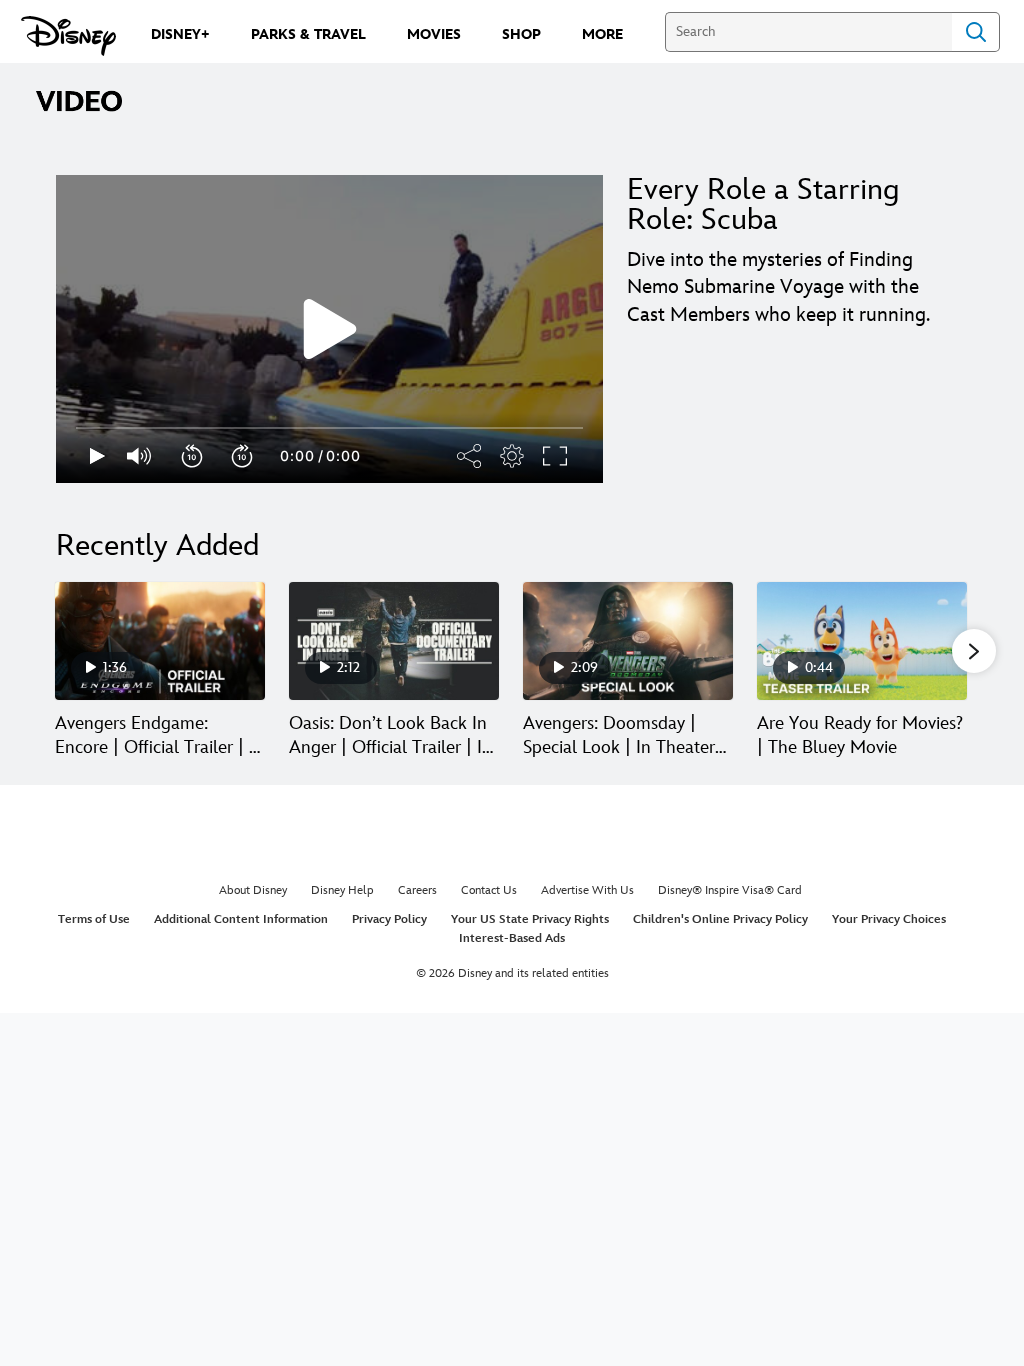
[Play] (97, 456)
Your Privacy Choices (889, 919)
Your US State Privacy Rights (530, 919)
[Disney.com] (68, 36)
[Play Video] (330, 329)
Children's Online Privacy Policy (720, 919)
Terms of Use (94, 919)
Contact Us (489, 890)
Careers (417, 890)
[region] (329, 329)
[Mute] (140, 456)
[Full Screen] (556, 456)
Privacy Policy (389, 919)
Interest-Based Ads (512, 938)
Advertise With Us (587, 890)
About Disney (253, 890)
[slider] (329, 428)
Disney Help (342, 890)
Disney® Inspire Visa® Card (730, 890)
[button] (193, 456)
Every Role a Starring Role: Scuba (763, 205)
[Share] (470, 456)
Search (976, 32)
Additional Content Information (241, 919)
